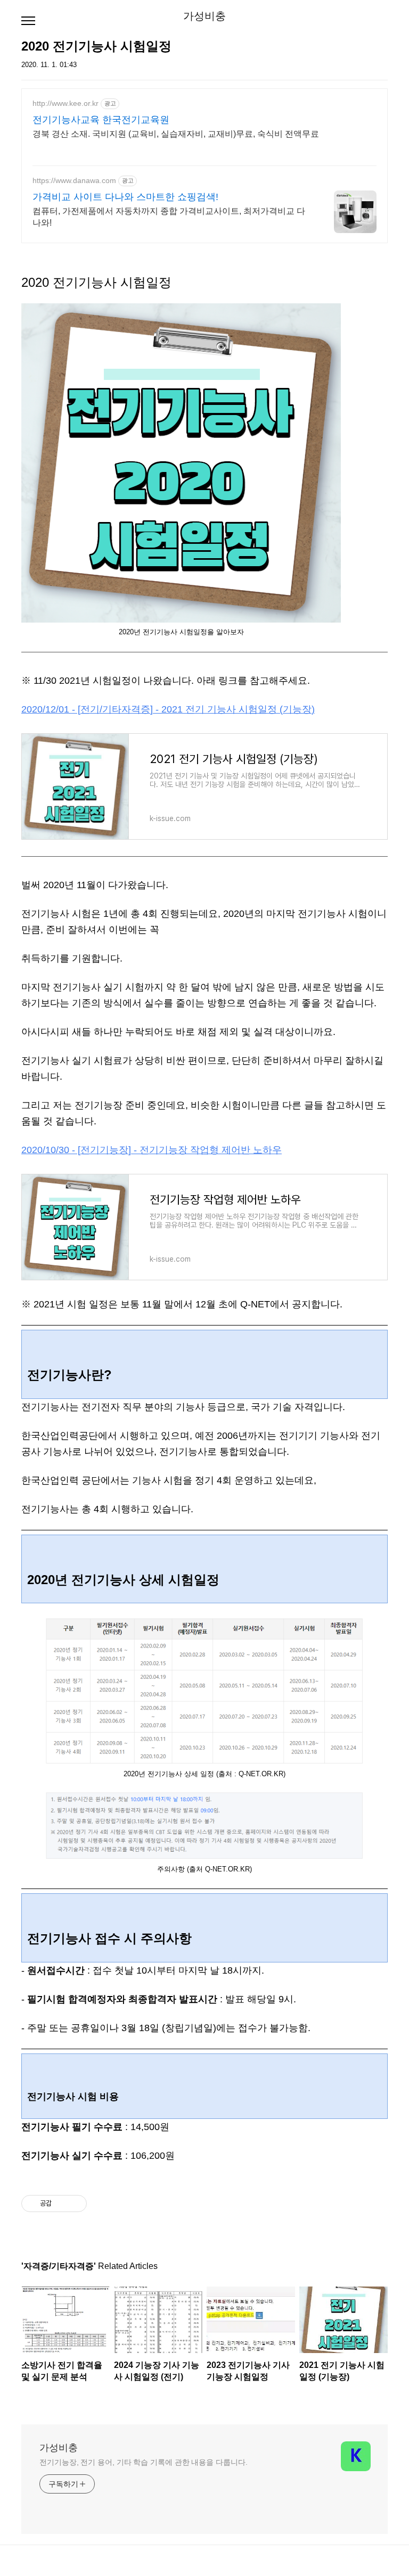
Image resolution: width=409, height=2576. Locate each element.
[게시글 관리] (75, 2204)
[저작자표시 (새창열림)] (92, 2204)
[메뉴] (28, 21)
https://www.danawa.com (74, 180)
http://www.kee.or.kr (66, 103)
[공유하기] (62, 2204)
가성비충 (204, 16)
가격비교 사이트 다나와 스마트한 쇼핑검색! (125, 197)
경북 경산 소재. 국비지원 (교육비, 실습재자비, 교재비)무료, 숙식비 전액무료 (176, 134)
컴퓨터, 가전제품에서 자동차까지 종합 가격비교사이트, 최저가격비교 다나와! (169, 217)
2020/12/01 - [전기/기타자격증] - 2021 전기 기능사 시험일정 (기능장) (168, 709)
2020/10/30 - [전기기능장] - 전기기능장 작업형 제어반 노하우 (152, 1150)
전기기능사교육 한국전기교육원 (101, 120)
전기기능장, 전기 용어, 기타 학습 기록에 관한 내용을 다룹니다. (143, 2462)
